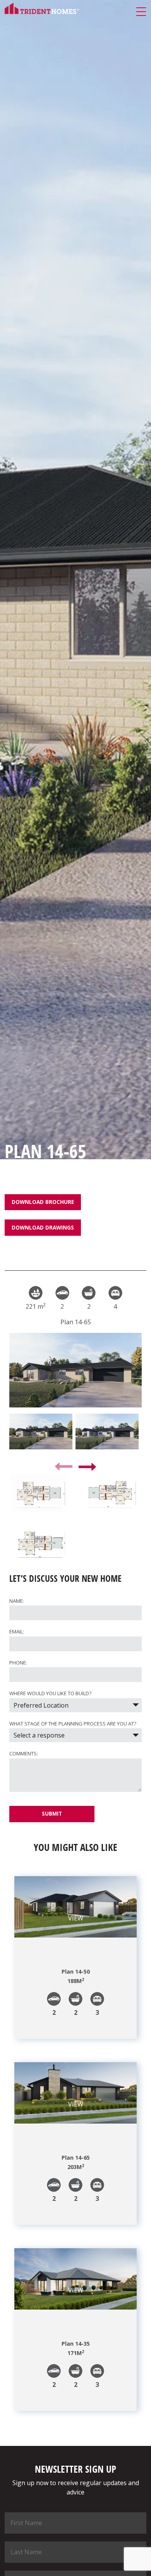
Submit (52, 1813)
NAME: (17, 1601)
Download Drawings (43, 1227)
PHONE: (18, 1663)
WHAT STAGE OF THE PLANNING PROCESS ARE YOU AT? (73, 1724)
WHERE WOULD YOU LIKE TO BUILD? (50, 1693)
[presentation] (64, 1466)
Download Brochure (43, 1202)
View (76, 1918)
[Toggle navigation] (141, 12)
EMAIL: (17, 1632)
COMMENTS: (24, 1753)
